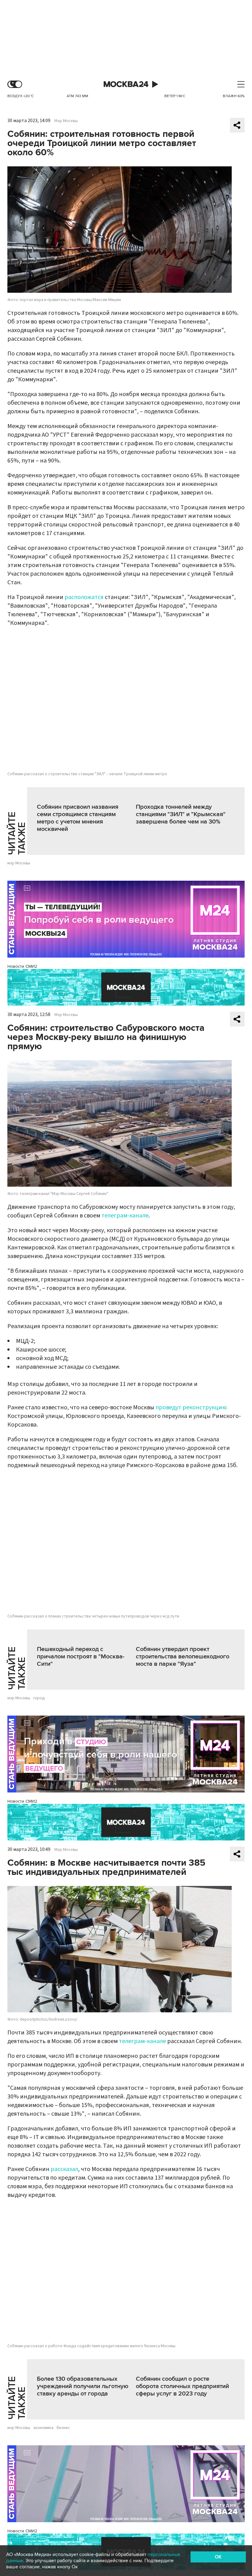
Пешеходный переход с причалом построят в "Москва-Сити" (81, 1657)
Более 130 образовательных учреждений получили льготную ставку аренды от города (83, 2386)
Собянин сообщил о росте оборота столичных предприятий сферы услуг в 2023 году (182, 2386)
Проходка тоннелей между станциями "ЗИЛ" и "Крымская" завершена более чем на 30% (181, 814)
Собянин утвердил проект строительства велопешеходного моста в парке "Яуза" (183, 1657)
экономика (43, 2428)
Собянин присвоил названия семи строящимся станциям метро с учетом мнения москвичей (78, 818)
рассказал (64, 2169)
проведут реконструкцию (191, 1407)
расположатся (84, 597)
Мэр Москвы (66, 121)
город (39, 1698)
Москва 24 (126, 84)
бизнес (63, 2428)
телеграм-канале (125, 1216)
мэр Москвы (19, 863)
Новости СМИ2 (22, 966)
